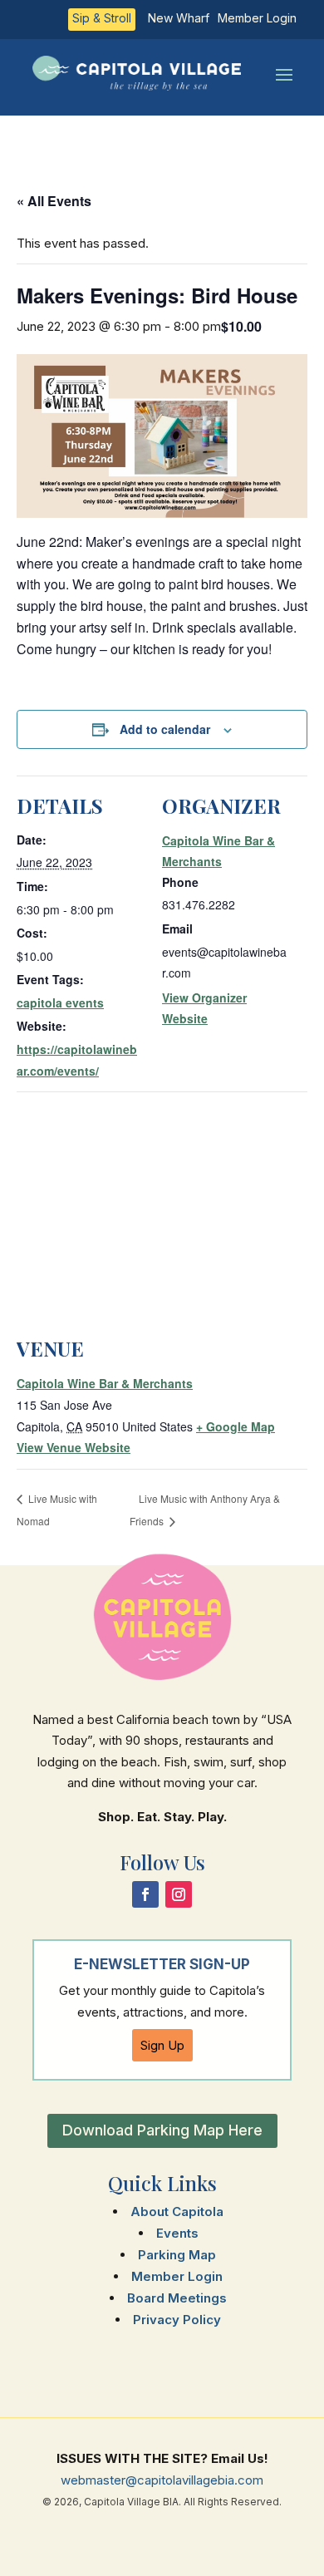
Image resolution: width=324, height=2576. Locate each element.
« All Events (54, 201)
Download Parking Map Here (162, 2130)
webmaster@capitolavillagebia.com (162, 2480)
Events (177, 2233)
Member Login (257, 19)
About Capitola (177, 2212)
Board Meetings (177, 2298)
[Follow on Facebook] (145, 1894)
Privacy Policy (177, 2320)
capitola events (60, 1002)
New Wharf (179, 19)
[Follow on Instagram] (179, 1894)
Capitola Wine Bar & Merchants (105, 1383)
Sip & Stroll (102, 19)
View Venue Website (74, 1447)
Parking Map (177, 2255)
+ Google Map (236, 1426)
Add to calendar (165, 729)
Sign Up (162, 2045)
